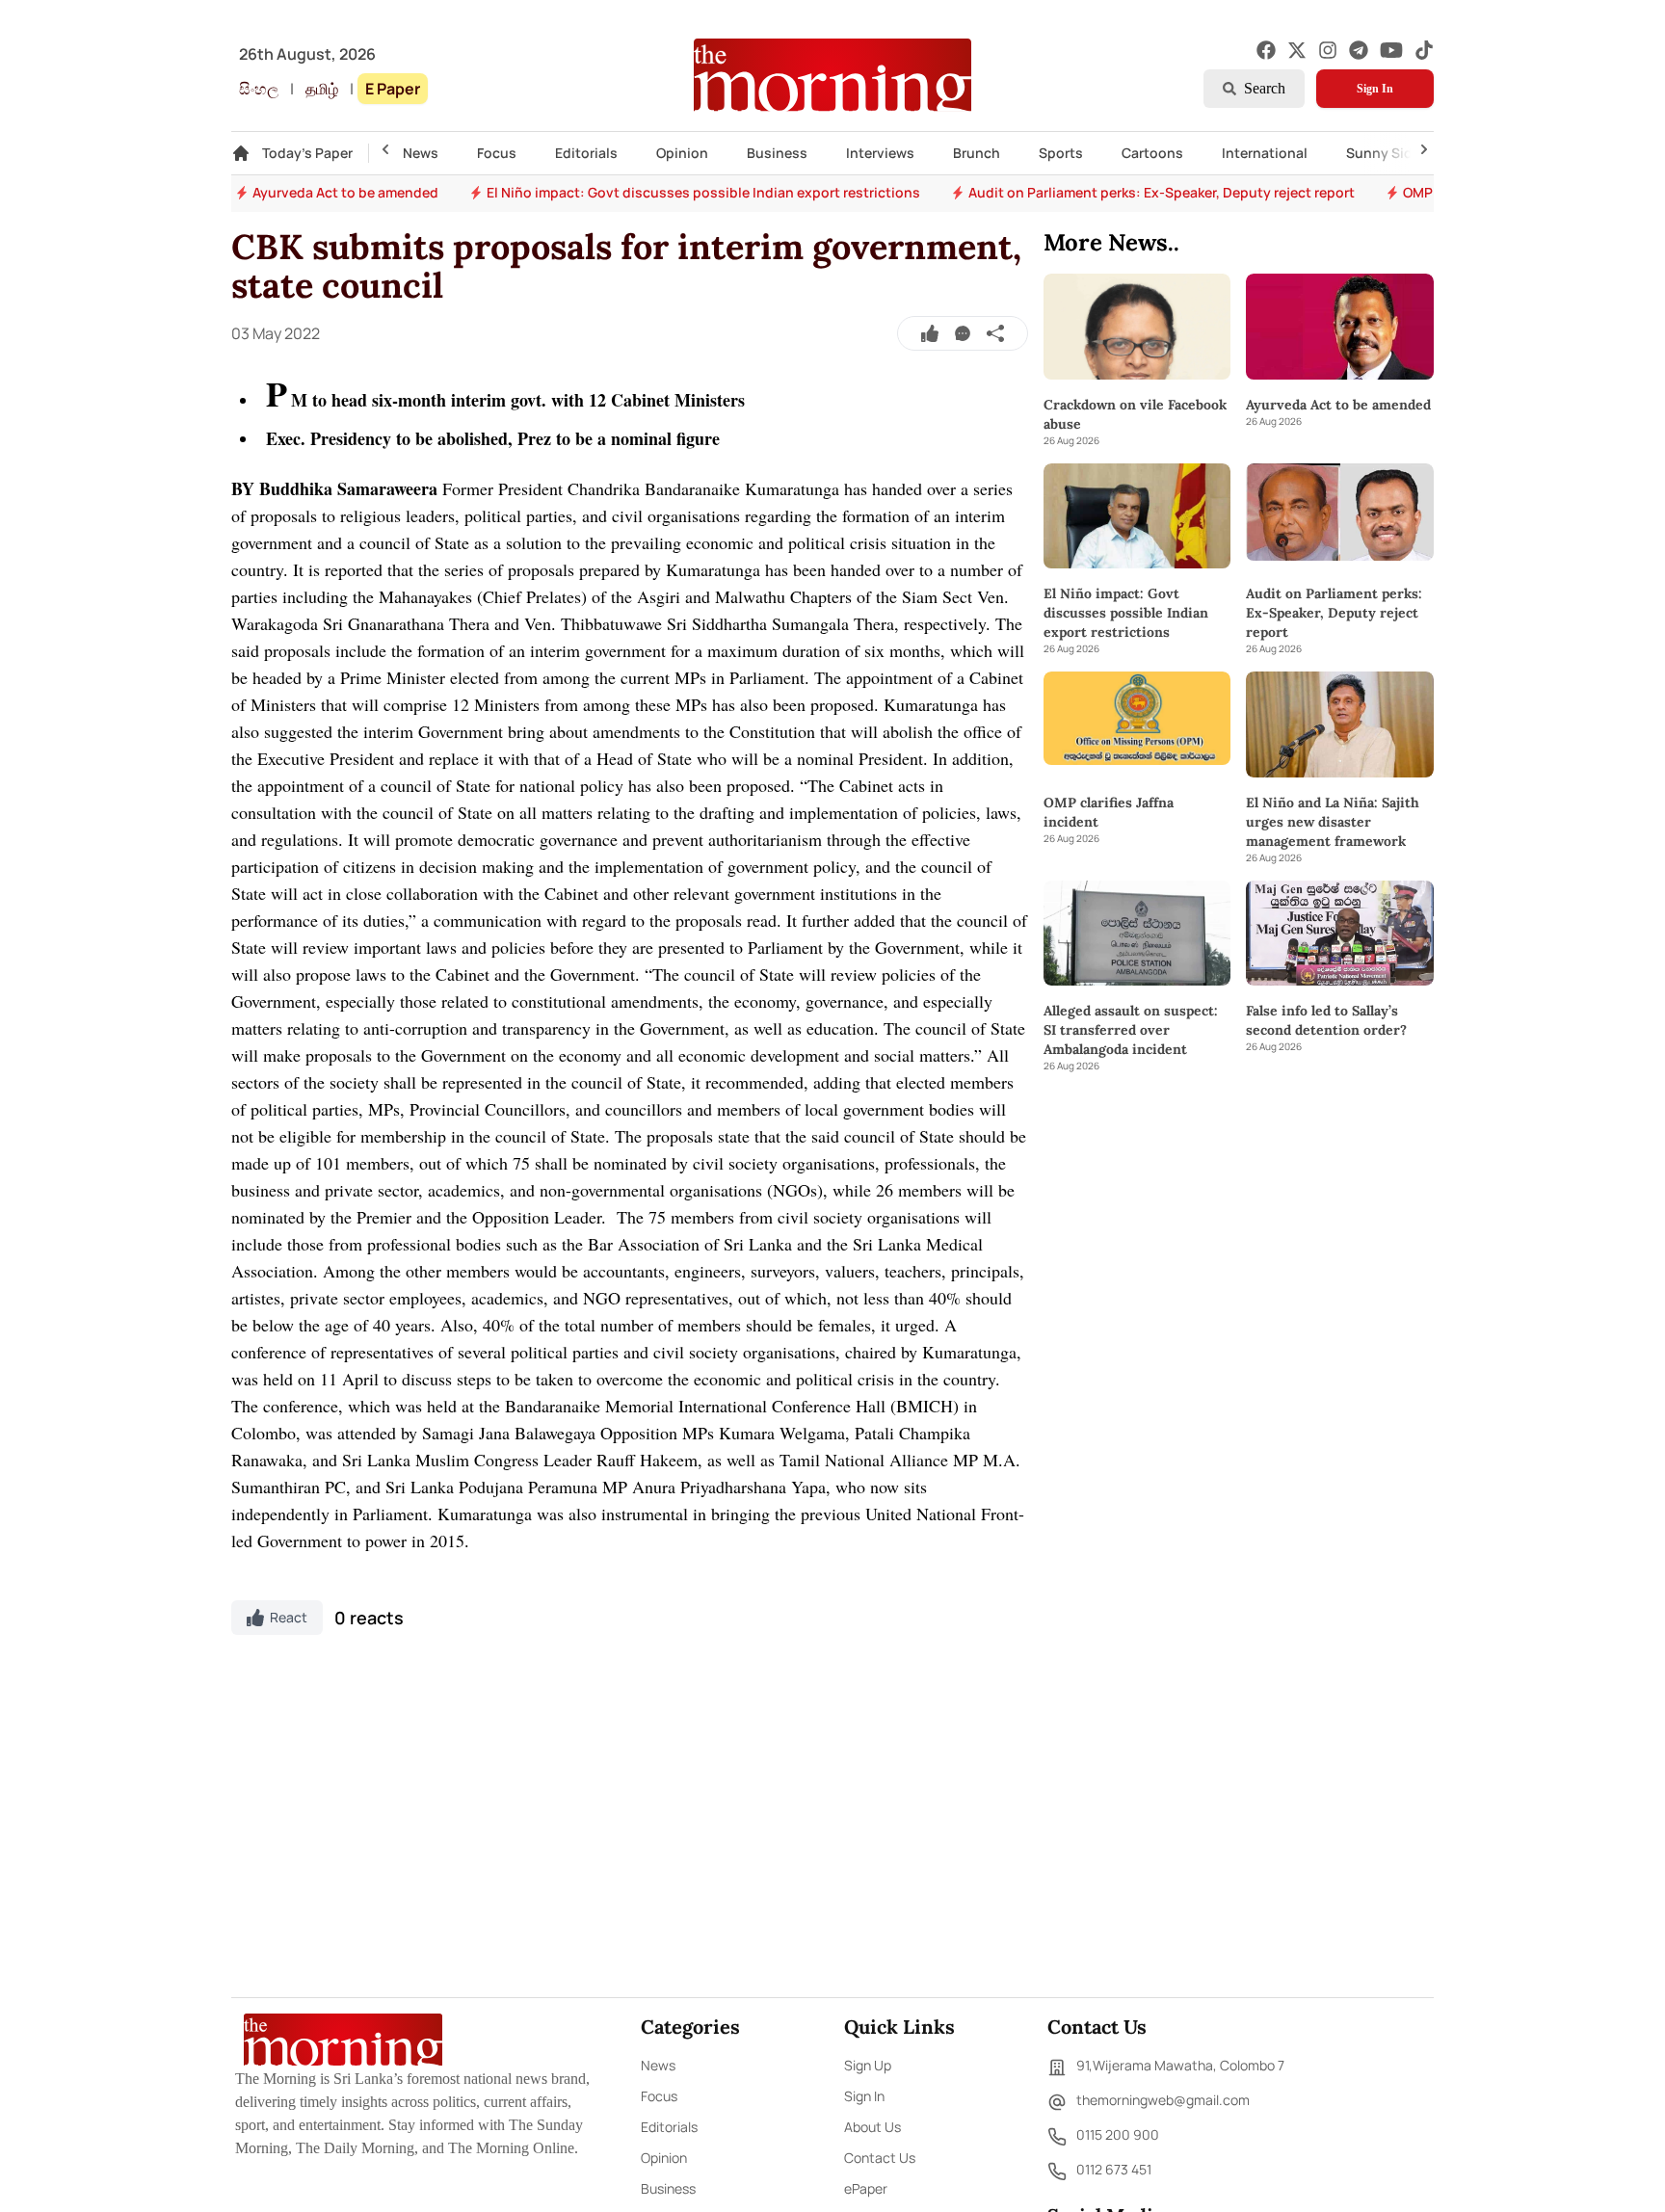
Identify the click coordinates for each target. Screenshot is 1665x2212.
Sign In (1375, 89)
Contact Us (880, 2158)
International (1265, 153)
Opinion (682, 153)
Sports (1061, 153)
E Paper (393, 89)
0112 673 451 (1114, 2169)
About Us (872, 2127)
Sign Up (868, 2065)
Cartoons (1152, 153)
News (421, 153)
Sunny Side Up (1394, 153)
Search (1265, 88)
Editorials (586, 153)
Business (777, 153)
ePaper (866, 2188)
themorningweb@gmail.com (1163, 2100)
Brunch (977, 153)
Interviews (880, 153)
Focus (497, 153)
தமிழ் (322, 89)
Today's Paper (307, 153)
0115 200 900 (1118, 2134)
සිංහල (259, 89)
